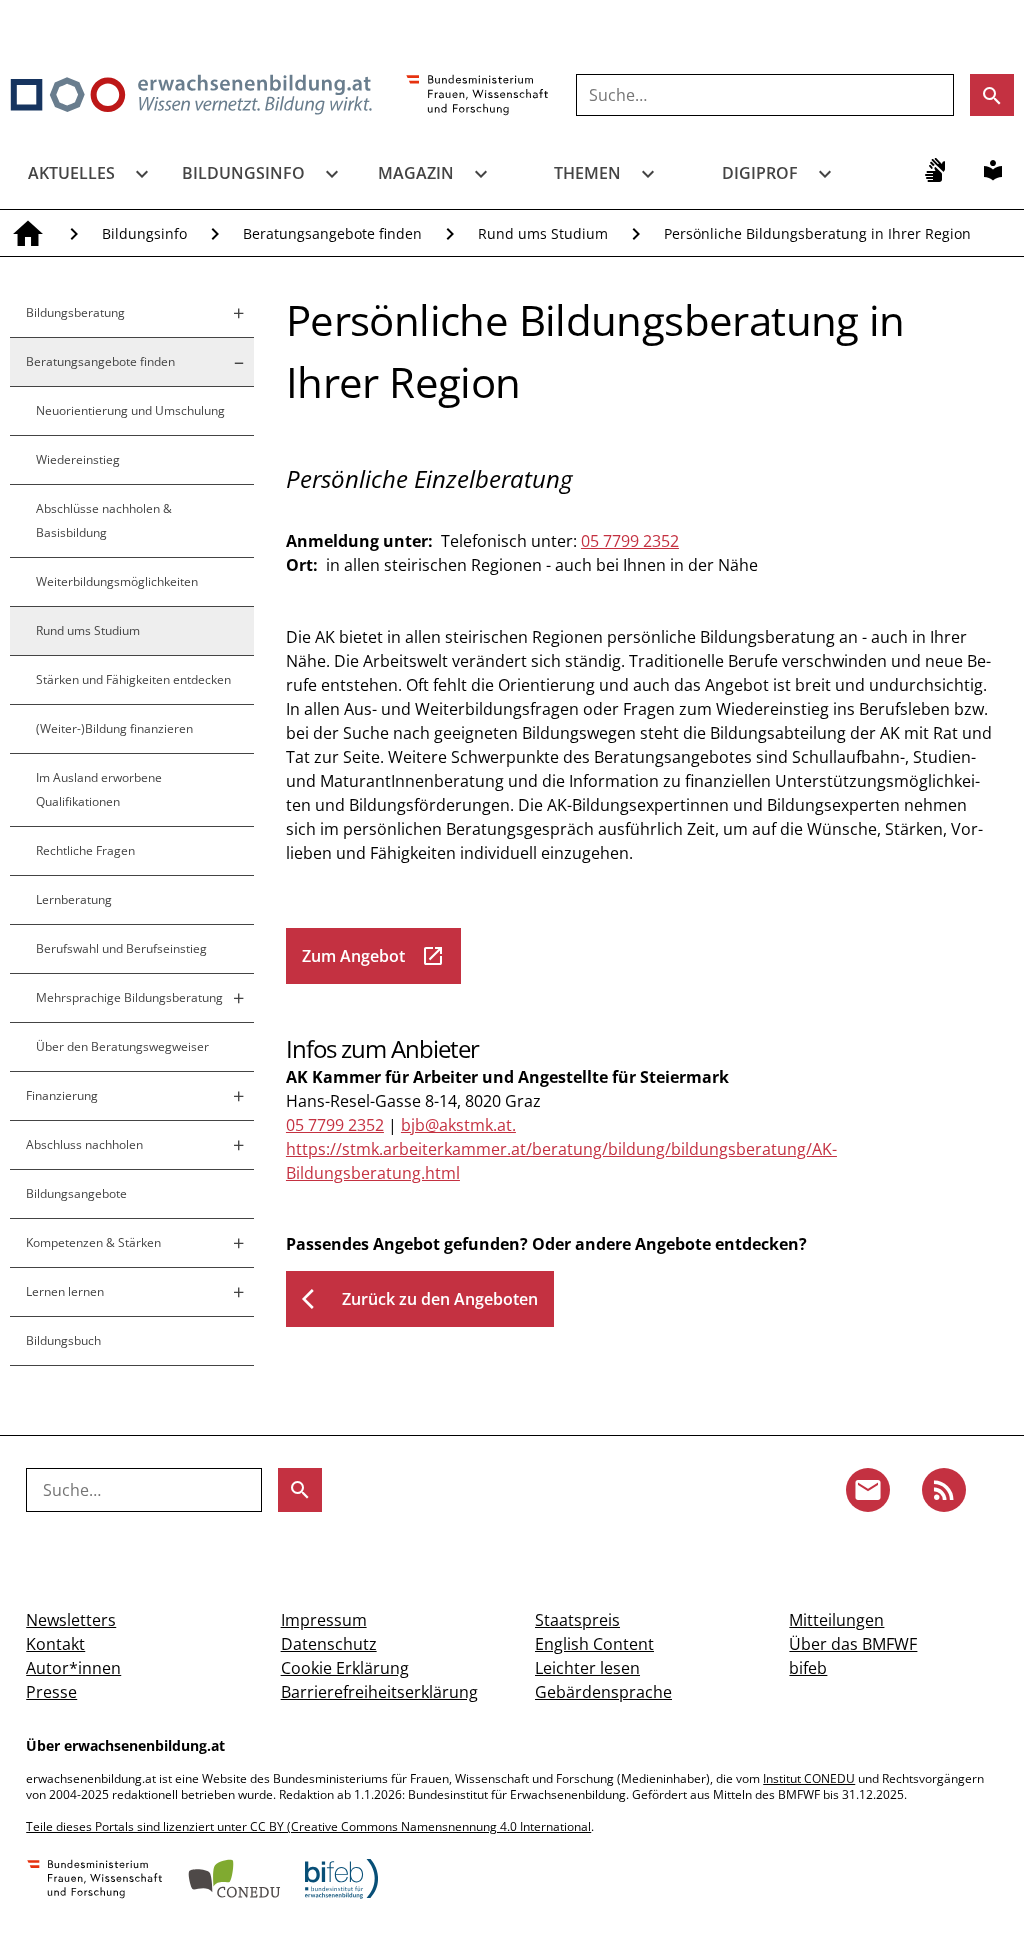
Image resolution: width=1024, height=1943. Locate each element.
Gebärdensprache (603, 1692)
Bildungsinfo (243, 173)
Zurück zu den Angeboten (420, 1299)
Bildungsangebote (76, 1193)
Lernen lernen (65, 1291)
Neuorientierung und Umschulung (130, 410)
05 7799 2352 (630, 541)
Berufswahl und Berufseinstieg (121, 948)
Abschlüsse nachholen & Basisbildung (104, 520)
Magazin (416, 173)
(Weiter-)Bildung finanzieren (114, 728)
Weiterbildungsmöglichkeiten (117, 581)
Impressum (324, 1620)
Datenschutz (329, 1644)
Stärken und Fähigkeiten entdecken (133, 679)
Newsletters (71, 1620)
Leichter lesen (587, 1668)
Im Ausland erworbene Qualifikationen (99, 789)
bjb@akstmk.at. (458, 1125)
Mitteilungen (836, 1620)
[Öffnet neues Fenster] (477, 96)
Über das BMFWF (853, 1644)
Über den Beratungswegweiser (122, 1046)
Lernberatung (74, 899)
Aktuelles (71, 173)
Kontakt (55, 1644)
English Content (594, 1644)
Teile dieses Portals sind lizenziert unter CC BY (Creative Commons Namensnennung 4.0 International (308, 1826)
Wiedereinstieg (78, 459)
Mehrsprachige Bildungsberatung (129, 997)
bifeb (808, 1668)
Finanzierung (62, 1095)
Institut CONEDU (809, 1778)
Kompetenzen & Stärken (93, 1242)
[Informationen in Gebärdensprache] (935, 170)
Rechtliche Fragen (85, 850)
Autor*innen (73, 1668)
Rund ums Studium (543, 233)
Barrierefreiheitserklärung (379, 1692)
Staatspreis (577, 1620)
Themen (587, 173)
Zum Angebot (373, 956)
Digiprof (760, 173)
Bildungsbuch (63, 1340)
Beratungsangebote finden (332, 233)
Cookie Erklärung (345, 1668)
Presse (51, 1692)
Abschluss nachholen (84, 1144)
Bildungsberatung (75, 312)
